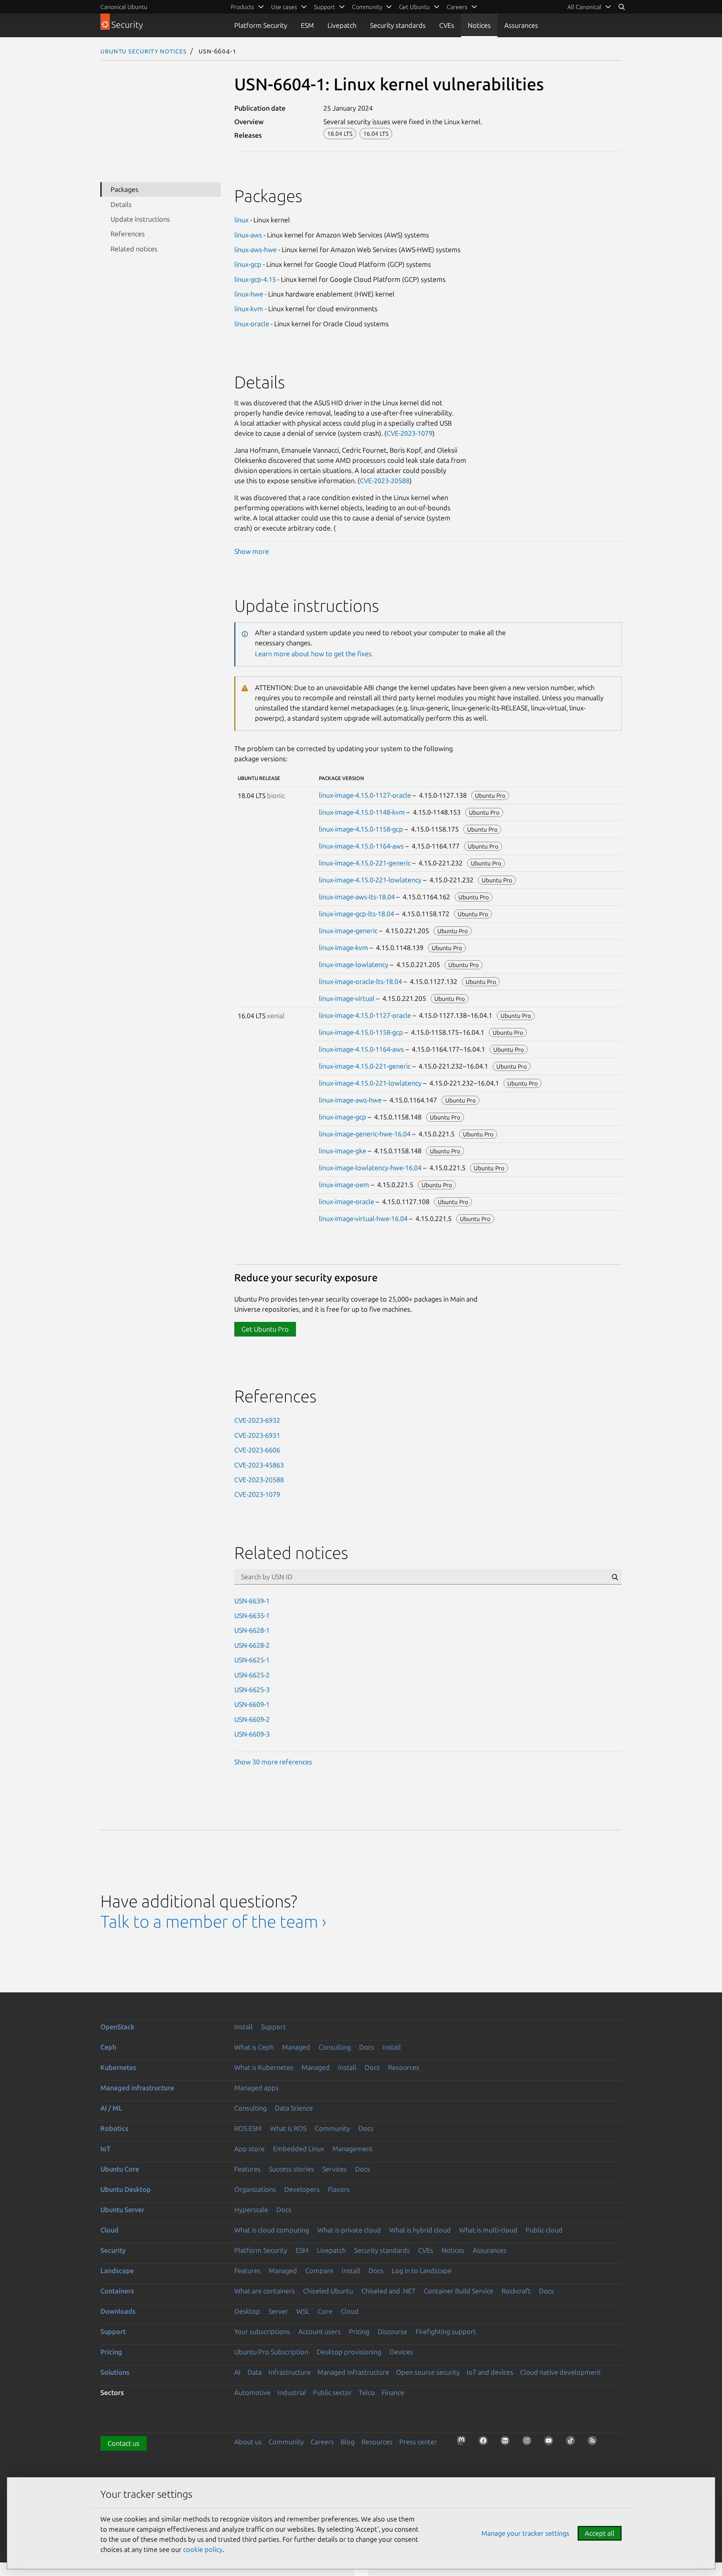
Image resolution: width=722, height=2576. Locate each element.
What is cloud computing (272, 2230)
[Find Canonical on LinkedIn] (507, 2443)
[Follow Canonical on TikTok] (573, 2443)
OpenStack (118, 2027)
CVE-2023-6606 (257, 1450)
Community (332, 2128)
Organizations (255, 2189)
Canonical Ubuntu (124, 7)
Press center (418, 2442)
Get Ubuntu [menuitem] (414, 7)
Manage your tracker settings (525, 2533)
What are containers (265, 2291)
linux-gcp (248, 264)
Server (278, 2311)
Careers (322, 2442)
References (128, 234)
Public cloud (544, 2230)
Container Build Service (459, 2291)
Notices (479, 25)
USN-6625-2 (252, 1675)
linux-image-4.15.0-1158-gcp (361, 829)
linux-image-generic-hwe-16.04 (365, 1134)
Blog (348, 2442)
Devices (401, 2352)
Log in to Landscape (422, 2270)
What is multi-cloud (488, 2230)
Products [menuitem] (243, 7)
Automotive (253, 2392)
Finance (393, 2392)
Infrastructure (290, 2372)
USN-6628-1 (252, 1630)
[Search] (622, 7)
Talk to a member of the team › (213, 1921)
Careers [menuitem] (457, 7)
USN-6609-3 (252, 1734)
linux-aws (248, 235)
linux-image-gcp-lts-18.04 (356, 914)
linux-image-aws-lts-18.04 (357, 897)
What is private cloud (349, 2230)
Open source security (428, 2372)
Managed (296, 2047)
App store (250, 2149)
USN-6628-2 (252, 1645)
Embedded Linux (299, 2149)
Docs (367, 2047)
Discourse (392, 2331)
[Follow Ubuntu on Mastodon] (464, 2443)
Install (243, 2027)
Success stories (291, 2169)
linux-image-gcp (343, 1117)
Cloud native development (560, 2372)
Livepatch (342, 25)
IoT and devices (490, 2372)
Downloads (118, 2311)
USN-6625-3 (252, 1689)
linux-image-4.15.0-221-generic (365, 863)
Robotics (114, 2128)
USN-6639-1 (252, 1601)
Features (247, 2169)
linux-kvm (249, 309)
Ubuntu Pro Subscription (271, 2352)
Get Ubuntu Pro (265, 1329)
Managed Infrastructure (353, 2372)
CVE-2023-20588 (385, 481)
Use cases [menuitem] (284, 7)
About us (248, 2442)
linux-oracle (252, 324)
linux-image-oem (344, 1185)
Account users (319, 2331)
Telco (367, 2392)
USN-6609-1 (252, 1704)
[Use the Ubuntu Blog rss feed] (595, 2443)
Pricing (359, 2331)
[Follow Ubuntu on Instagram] (529, 2443)
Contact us (124, 2443)
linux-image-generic (348, 931)
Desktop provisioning (349, 2352)
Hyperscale (251, 2210)
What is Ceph (254, 2047)
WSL (303, 2311)
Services (334, 2169)
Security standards (398, 25)
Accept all (600, 2533)
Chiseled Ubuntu (328, 2291)
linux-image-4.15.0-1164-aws (361, 846)
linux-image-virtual (347, 998)
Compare (319, 2270)
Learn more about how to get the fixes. (314, 654)
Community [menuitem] (367, 7)
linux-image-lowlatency (354, 964)
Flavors (339, 2189)
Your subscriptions (262, 2331)
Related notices (134, 249)
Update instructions (140, 219)
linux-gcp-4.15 (255, 279)
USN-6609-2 (252, 1719)
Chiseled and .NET (388, 2291)
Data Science (294, 2108)
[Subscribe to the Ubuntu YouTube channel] (551, 2443)
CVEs (447, 25)
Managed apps (256, 2088)
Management (353, 2149)
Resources (404, 2067)
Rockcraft (516, 2291)
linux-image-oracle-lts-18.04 (360, 981)
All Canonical (584, 7)
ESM (307, 25)
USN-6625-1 (252, 1660)
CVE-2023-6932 (257, 1420)
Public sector (332, 2392)
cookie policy (203, 2549)
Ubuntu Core (120, 2169)
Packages (124, 189)
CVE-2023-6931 (257, 1435)
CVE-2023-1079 (410, 433)
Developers (302, 2189)
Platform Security (261, 25)
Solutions (115, 2372)
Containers (117, 2291)
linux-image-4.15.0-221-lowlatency (370, 880)
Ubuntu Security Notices (144, 51)
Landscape (117, 2270)
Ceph (108, 2047)
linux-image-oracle (347, 1201)
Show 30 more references (273, 1762)
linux (241, 220)
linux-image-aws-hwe (350, 1100)
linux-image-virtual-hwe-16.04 (363, 1218)
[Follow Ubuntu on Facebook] (485, 2443)
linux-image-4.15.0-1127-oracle (365, 795)
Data (255, 2372)
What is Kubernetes (264, 2067)
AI (237, 2372)
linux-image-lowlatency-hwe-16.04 (370, 1168)
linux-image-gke (343, 1151)
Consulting (335, 2047)
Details (121, 204)
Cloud (109, 2230)
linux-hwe (249, 294)
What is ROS (288, 2128)
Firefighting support (446, 2331)
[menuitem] (589, 7)
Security (113, 2250)
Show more (252, 551)
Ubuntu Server (122, 2210)
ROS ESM (248, 2128)
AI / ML (111, 2108)
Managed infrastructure (137, 2088)
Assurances (521, 25)
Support (273, 2027)
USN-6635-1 (252, 1615)
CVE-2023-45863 (259, 1465)
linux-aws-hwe (256, 249)
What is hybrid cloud (420, 2230)
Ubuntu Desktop (126, 2189)
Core (325, 2311)
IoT (105, 2149)
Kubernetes (118, 2067)
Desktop (247, 2311)
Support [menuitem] (325, 7)
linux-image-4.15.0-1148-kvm (362, 812)
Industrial (292, 2392)
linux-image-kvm (344, 947)
